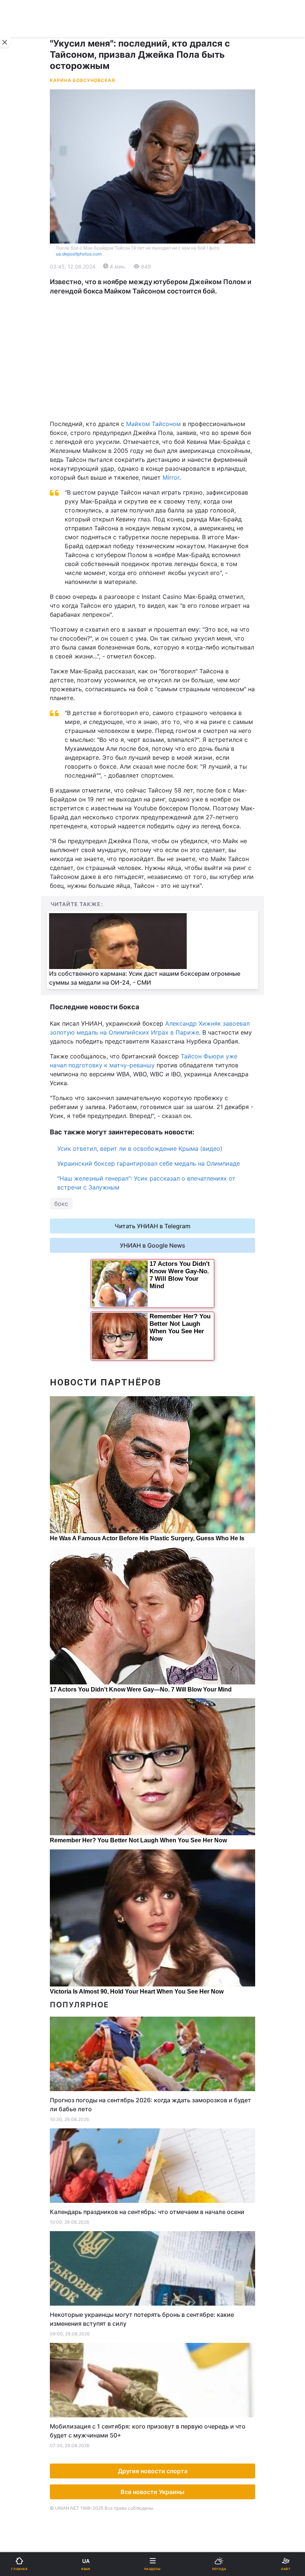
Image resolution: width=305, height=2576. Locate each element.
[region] (152, 358)
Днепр (28, 368)
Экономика (29, 283)
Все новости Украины (152, 2492)
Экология (26, 302)
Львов (166, 352)
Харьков (169, 368)
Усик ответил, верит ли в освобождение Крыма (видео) (140, 1149)
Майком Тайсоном (153, 424)
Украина (25, 263)
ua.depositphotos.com (79, 254)
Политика (171, 263)
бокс (61, 1204)
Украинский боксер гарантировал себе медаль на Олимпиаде (149, 1163)
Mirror (171, 477)
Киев (26, 352)
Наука (166, 412)
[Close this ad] (5, 42)
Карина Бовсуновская (82, 80)
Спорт (22, 412)
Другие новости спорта (153, 2471)
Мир (163, 283)
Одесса (30, 385)
